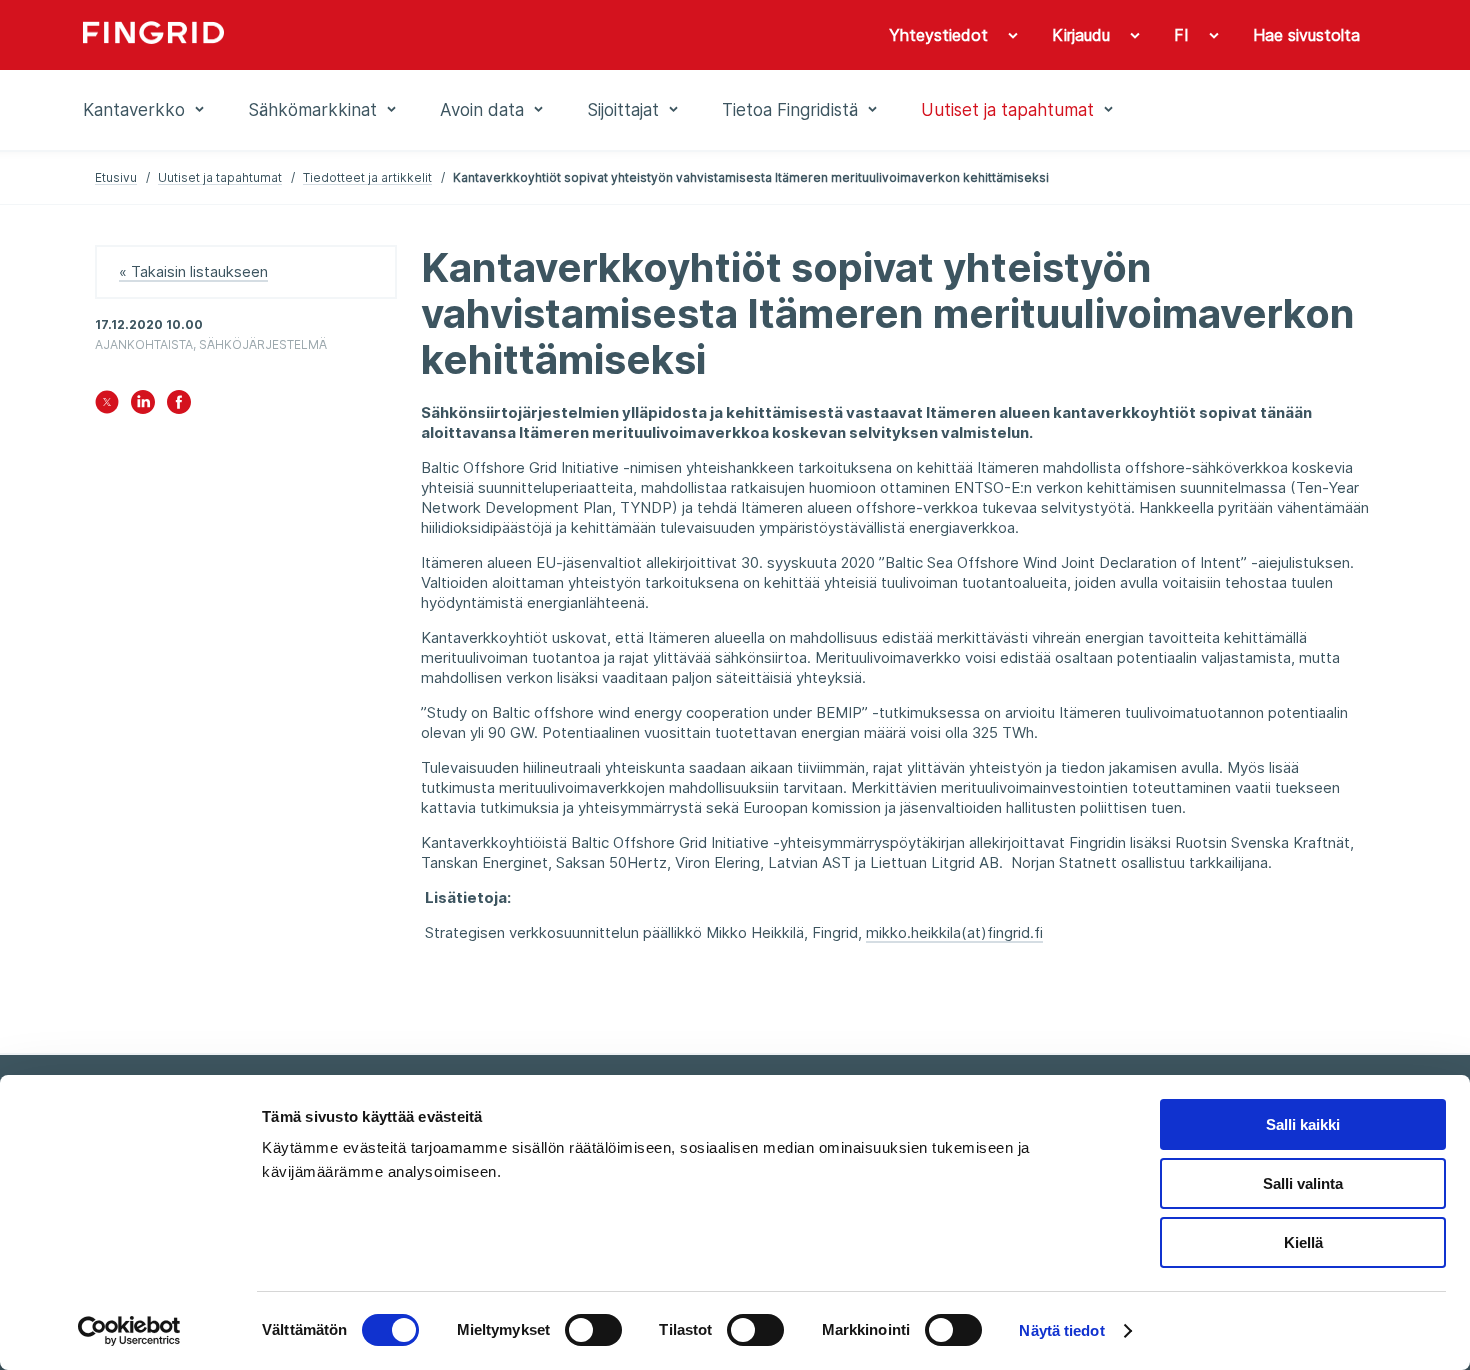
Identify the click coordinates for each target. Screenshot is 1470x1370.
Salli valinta (1303, 1183)
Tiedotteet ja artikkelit (367, 177)
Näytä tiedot (1061, 1330)
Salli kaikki (1303, 1124)
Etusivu (116, 177)
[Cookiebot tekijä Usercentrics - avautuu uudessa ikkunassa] (129, 1331)
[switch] (593, 1330)
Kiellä (1303, 1242)
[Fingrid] (354, 35)
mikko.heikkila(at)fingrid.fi (954, 932)
